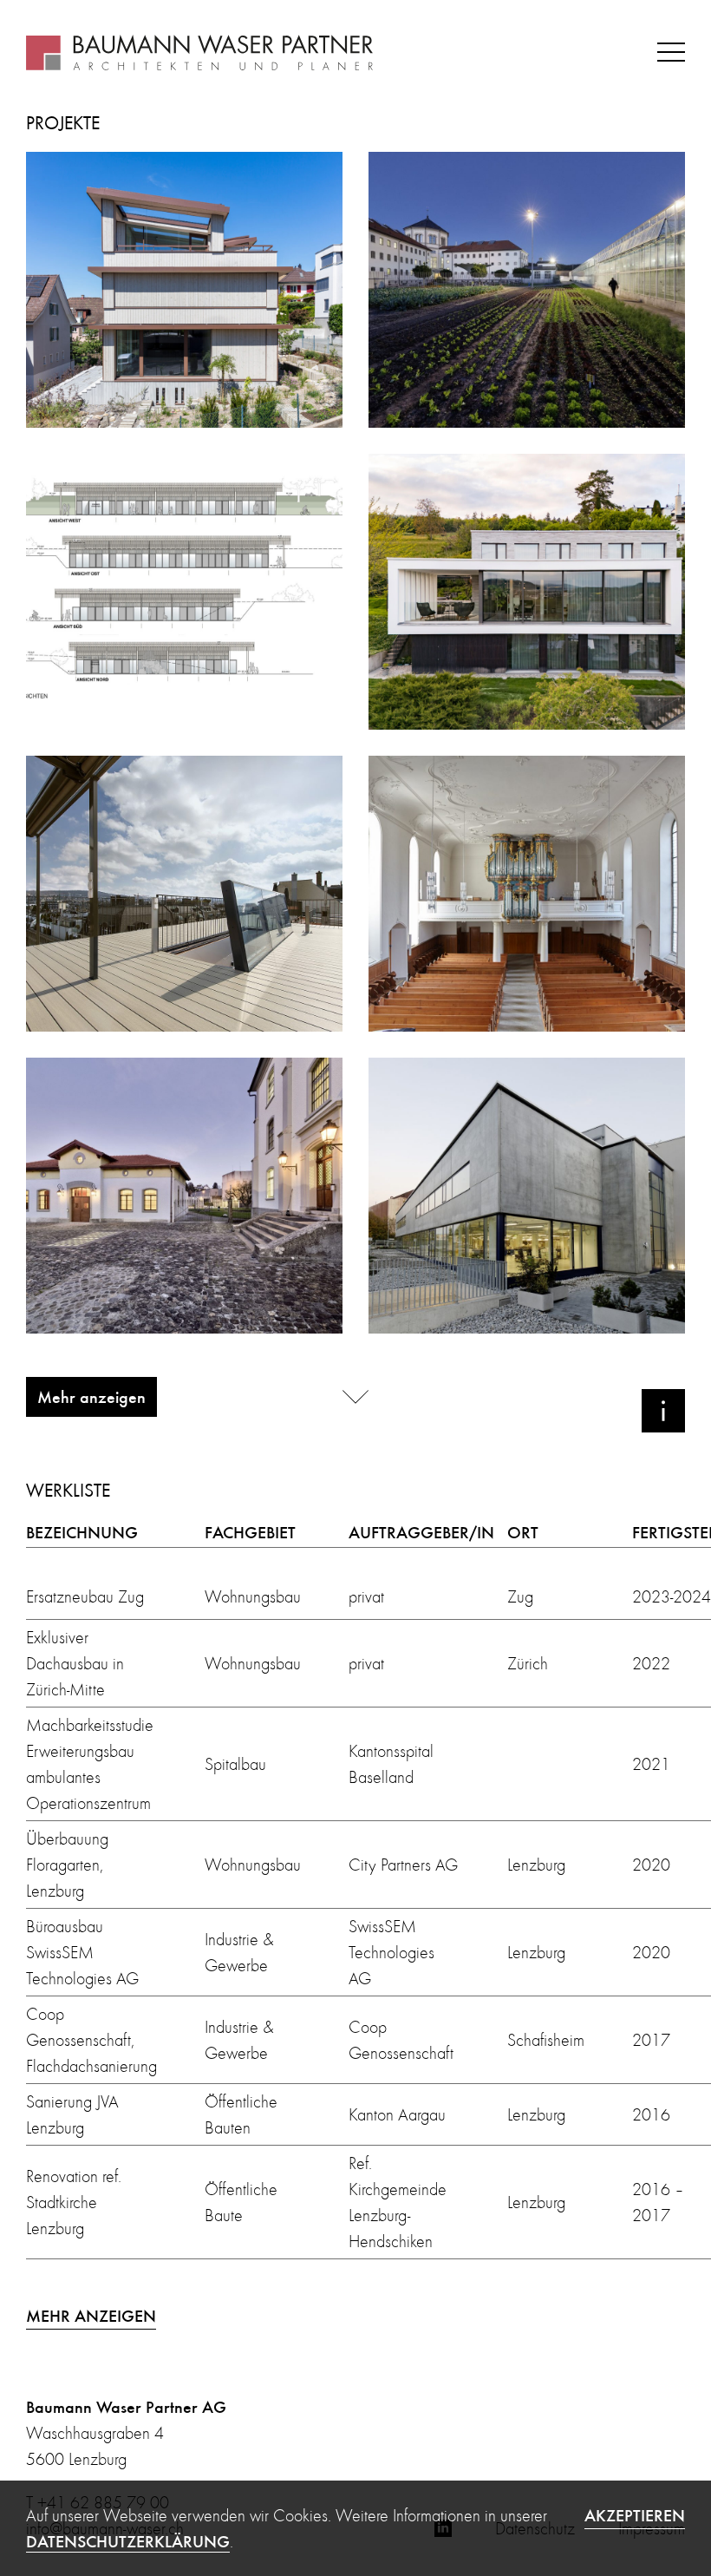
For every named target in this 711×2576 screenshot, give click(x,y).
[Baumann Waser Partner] (199, 52)
